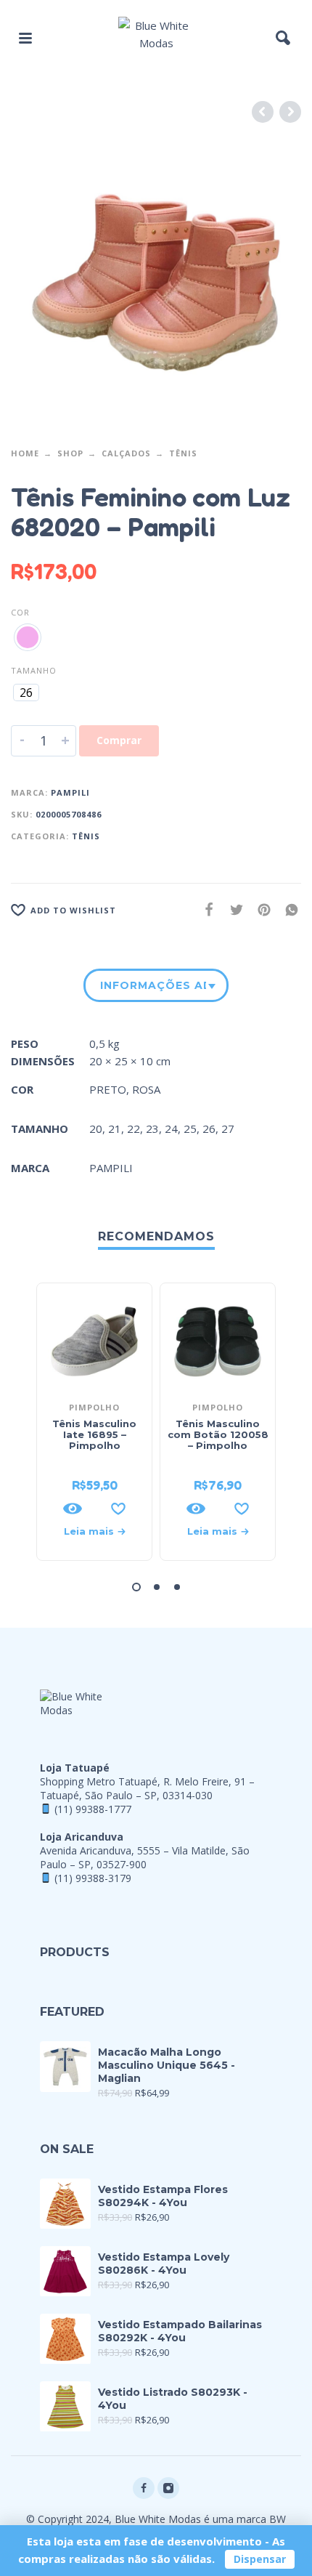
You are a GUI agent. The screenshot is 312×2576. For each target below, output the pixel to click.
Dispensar (260, 2559)
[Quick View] (73, 1509)
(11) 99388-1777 (93, 1809)
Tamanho (34, 670)
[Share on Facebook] (205, 909)
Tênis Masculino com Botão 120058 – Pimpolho (218, 1434)
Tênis (183, 453)
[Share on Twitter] (232, 909)
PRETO (108, 1089)
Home (25, 453)
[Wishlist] (118, 1509)
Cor (20, 612)
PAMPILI (70, 792)
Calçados (126, 453)
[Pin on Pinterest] (260, 909)
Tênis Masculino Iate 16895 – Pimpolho (94, 1434)
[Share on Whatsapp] (287, 909)
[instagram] (168, 2488)
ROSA (146, 1089)
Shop (70, 453)
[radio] (28, 637)
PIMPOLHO (94, 1407)
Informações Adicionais (153, 985)
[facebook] (144, 2488)
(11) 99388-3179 (93, 1878)
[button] (25, 38)
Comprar (119, 740)
